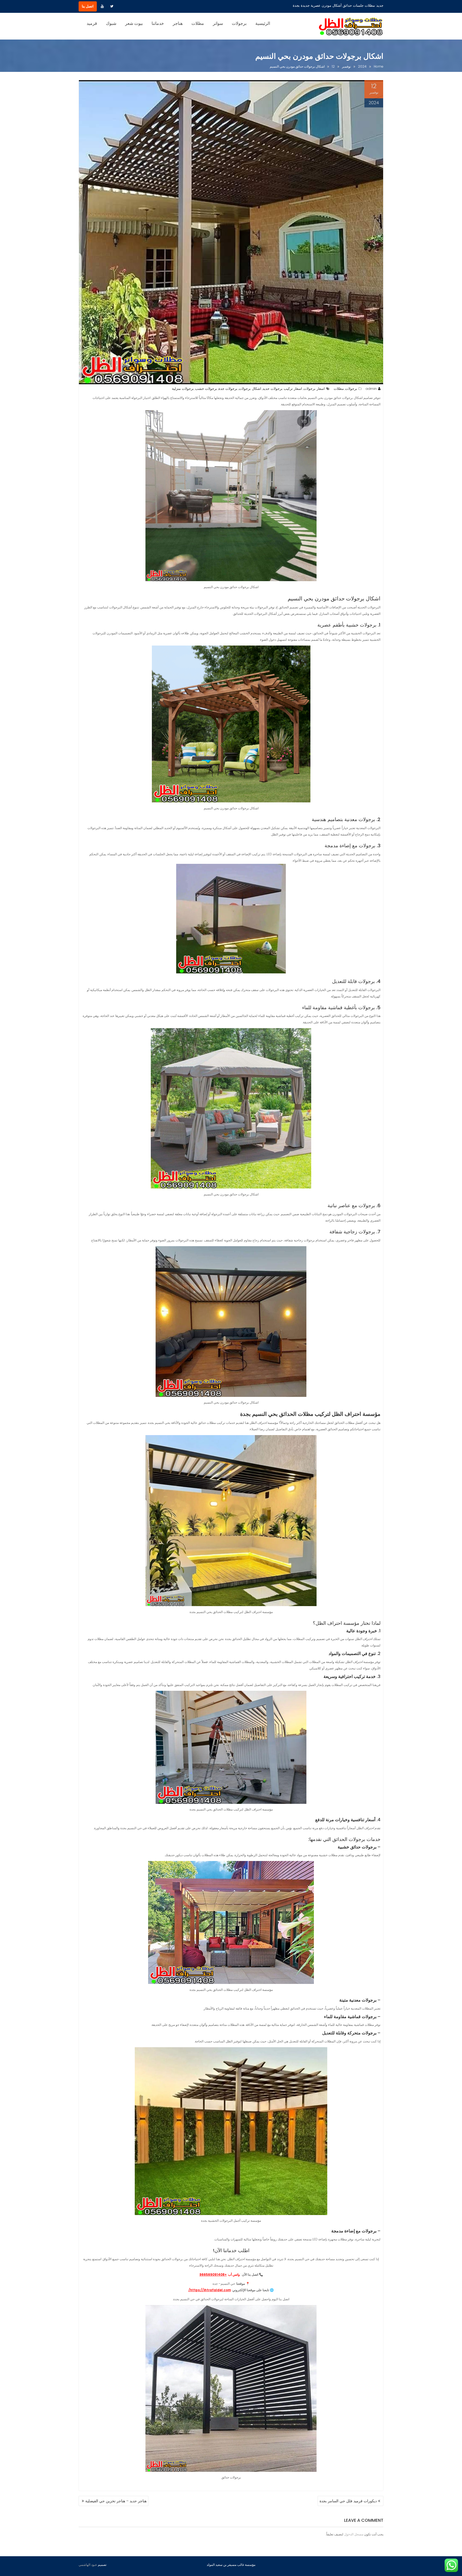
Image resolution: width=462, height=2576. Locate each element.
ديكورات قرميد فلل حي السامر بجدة (348, 2501)
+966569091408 (213, 2274)
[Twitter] (112, 6)
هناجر (178, 23)
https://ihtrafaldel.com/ (210, 2290)
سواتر (218, 23)
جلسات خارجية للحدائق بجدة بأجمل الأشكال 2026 (338, 5)
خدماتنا (158, 23)
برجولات (239, 23)
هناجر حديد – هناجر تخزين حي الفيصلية (116, 2501)
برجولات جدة (228, 389)
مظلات (198, 23)
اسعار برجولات (314, 389)
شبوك (111, 23)
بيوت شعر (134, 23)
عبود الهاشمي (88, 2565)
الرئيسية (263, 23)
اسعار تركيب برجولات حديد (282, 389)
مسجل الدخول (354, 2534)
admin (371, 389)
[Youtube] (102, 6)
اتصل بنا (88, 6)
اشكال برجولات (250, 389)
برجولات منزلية (183, 389)
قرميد (92, 23)
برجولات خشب (206, 389)
